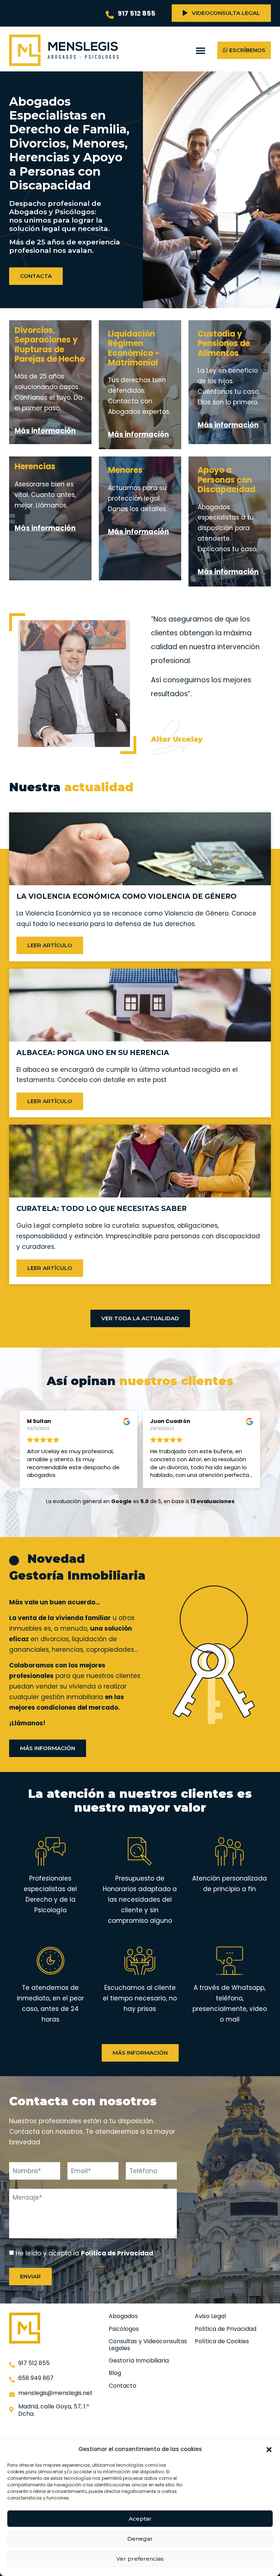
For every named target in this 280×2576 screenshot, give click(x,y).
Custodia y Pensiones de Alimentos (224, 344)
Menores (125, 470)
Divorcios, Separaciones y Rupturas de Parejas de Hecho (50, 345)
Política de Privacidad (117, 2253)
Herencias (35, 466)
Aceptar (140, 2519)
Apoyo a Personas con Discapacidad (226, 480)
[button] (269, 2450)
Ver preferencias (140, 2559)
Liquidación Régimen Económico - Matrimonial (134, 348)
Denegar (140, 2539)
